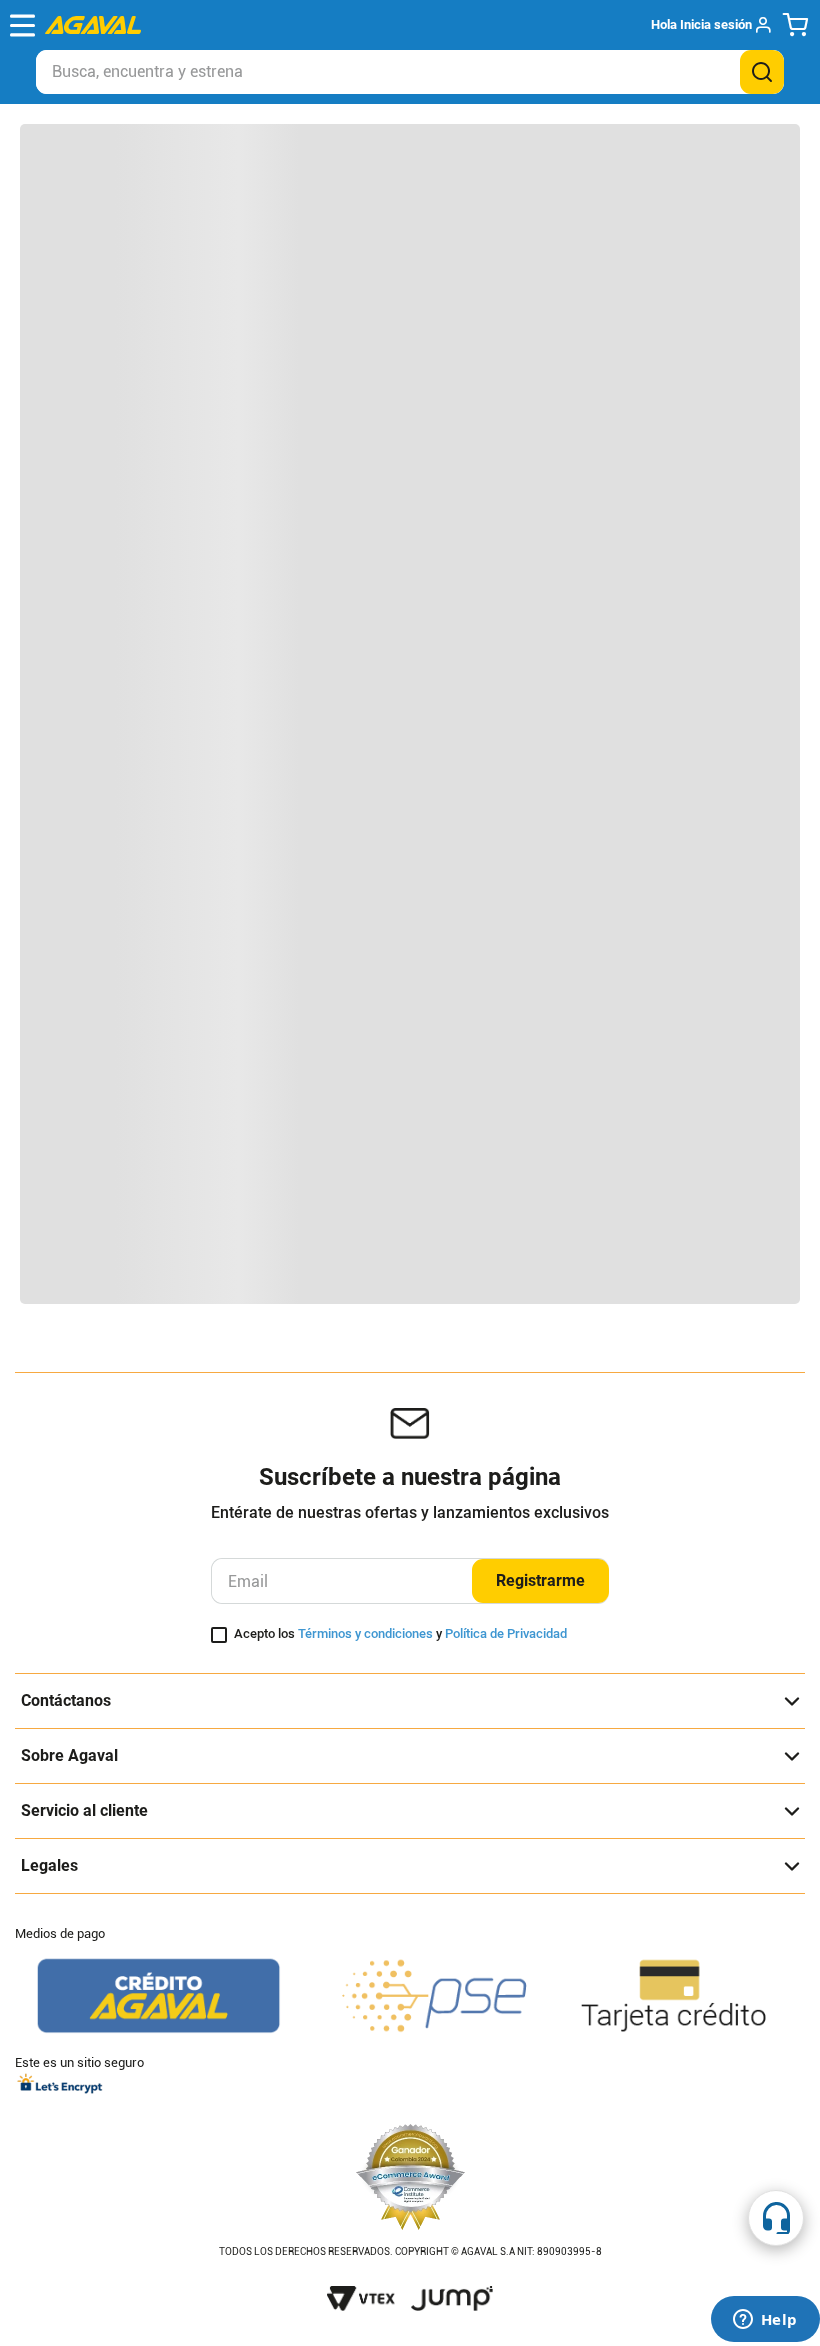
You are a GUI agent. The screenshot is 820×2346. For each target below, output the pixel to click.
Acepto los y (400, 1634)
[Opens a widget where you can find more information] (765, 2321)
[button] (710, 25)
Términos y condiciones (365, 1633)
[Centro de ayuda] (776, 2218)
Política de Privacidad (506, 1633)
